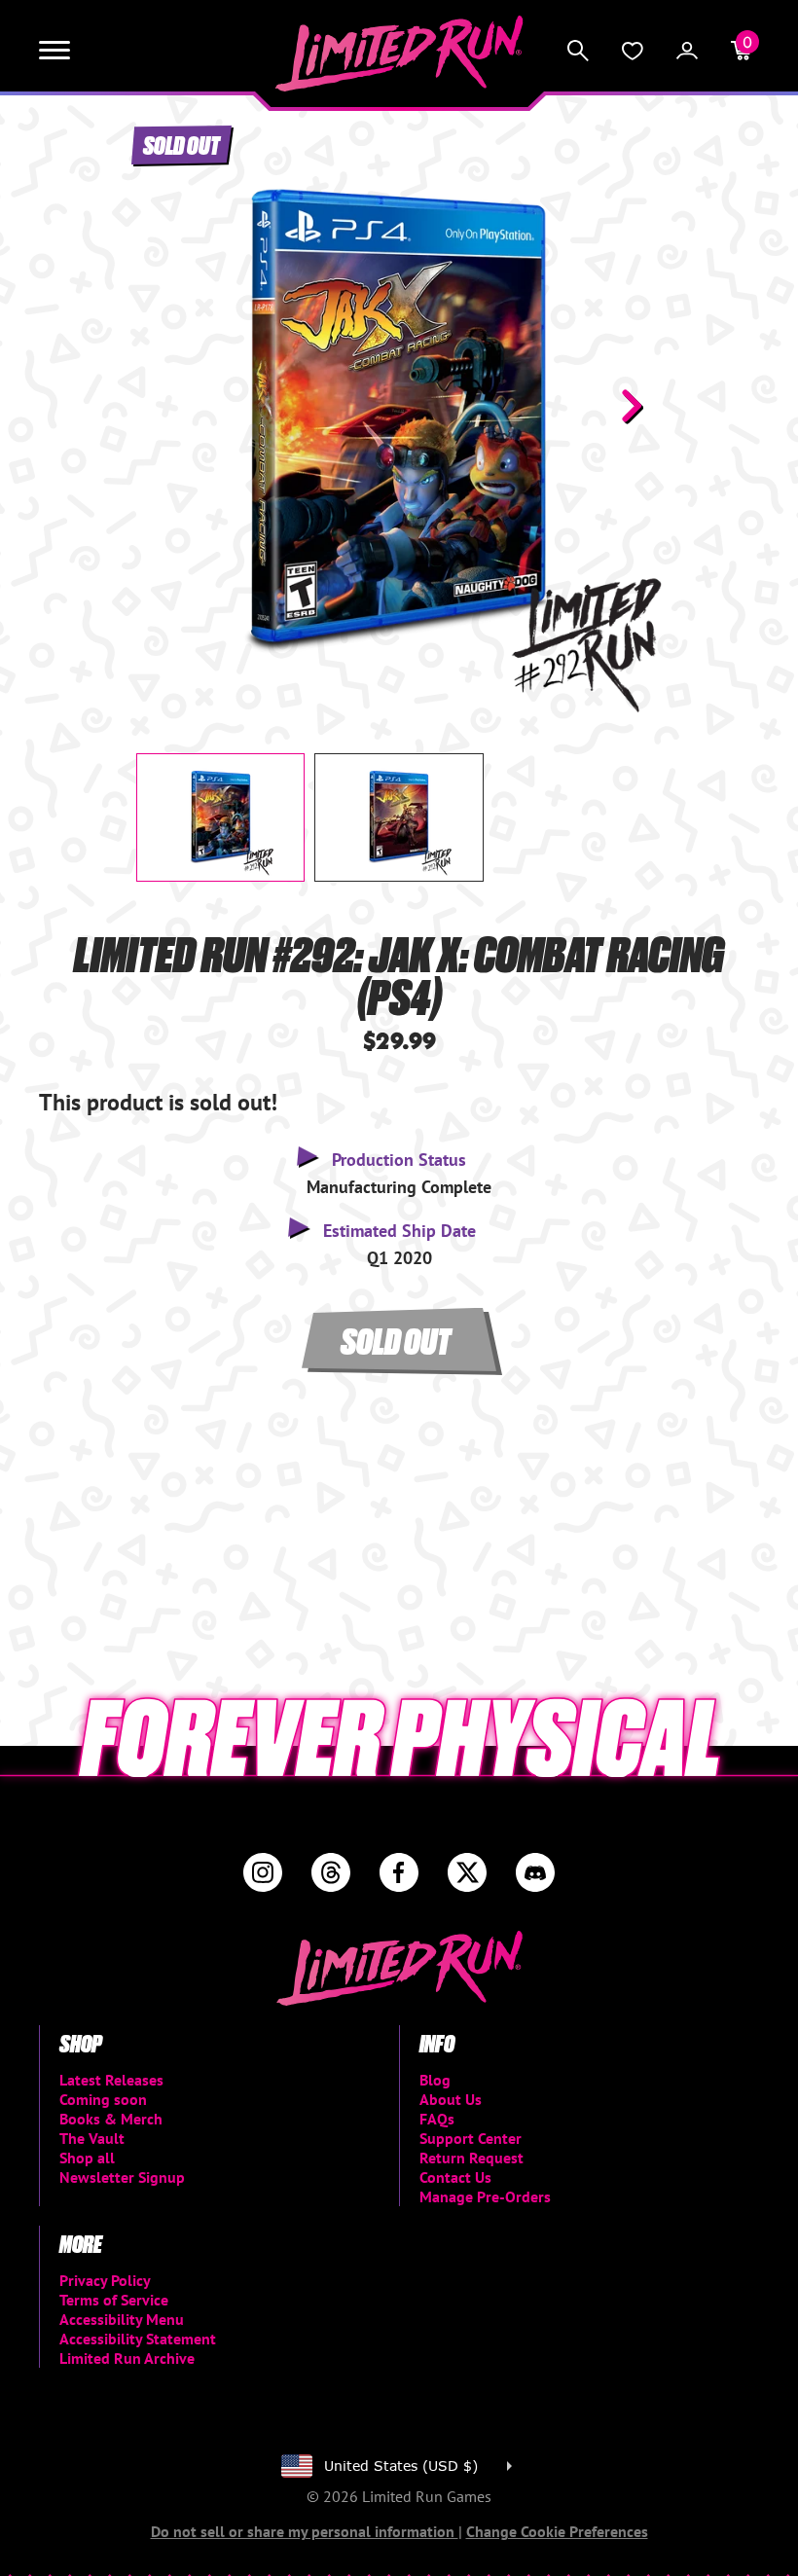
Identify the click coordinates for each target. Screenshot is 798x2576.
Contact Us (455, 2177)
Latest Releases (111, 2080)
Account (687, 51)
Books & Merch (111, 2119)
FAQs (437, 2119)
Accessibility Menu (122, 2319)
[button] (166, 406)
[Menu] (54, 51)
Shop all (87, 2158)
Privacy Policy (105, 2280)
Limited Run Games (399, 54)
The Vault (92, 2138)
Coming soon (103, 2099)
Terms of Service (114, 2300)
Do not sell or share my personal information (305, 2531)
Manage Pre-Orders (485, 2196)
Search (578, 51)
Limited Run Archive (127, 2358)
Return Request (472, 2158)
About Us (451, 2099)
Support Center (471, 2138)
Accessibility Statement (138, 2339)
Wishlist (633, 51)
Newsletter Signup (122, 2177)
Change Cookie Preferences (557, 2531)
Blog (435, 2080)
